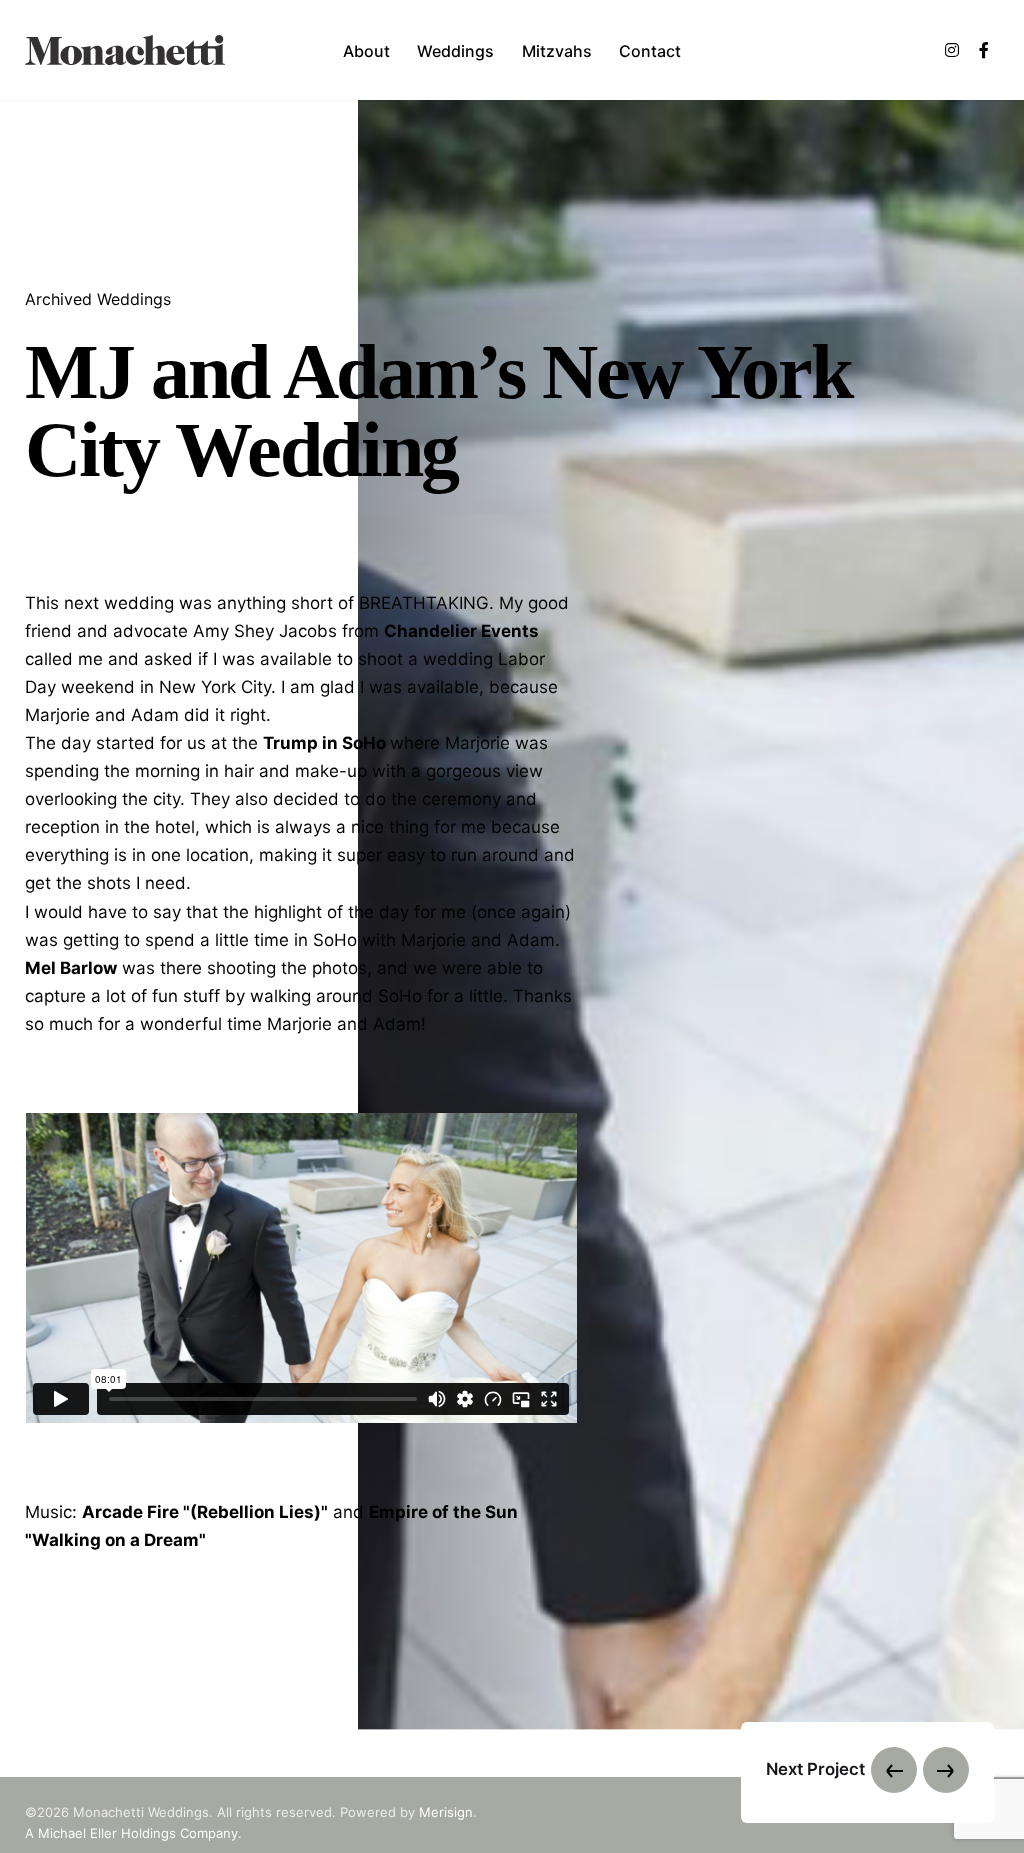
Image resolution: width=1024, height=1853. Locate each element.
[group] (366, 50)
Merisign (446, 1812)
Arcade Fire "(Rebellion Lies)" (205, 1512)
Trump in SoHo (324, 744)
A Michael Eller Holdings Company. (133, 1833)
